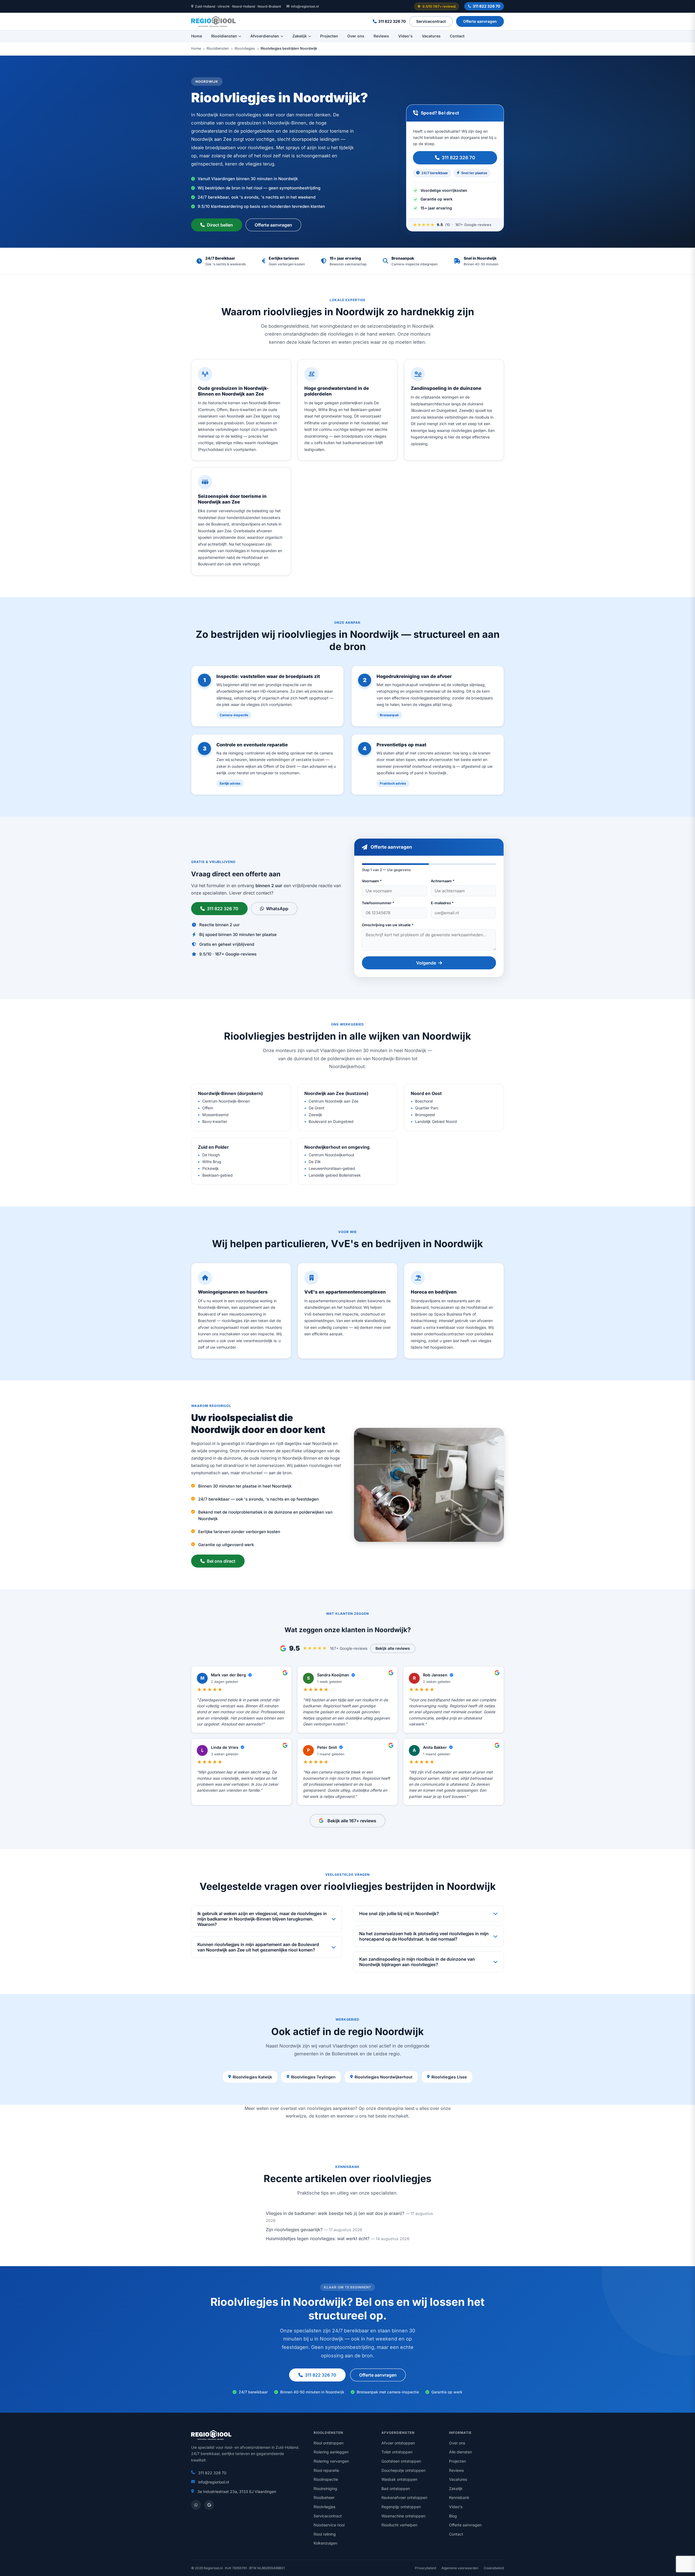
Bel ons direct (221, 1561)
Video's (405, 36)
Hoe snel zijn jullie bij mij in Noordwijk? (399, 1913)
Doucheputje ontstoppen (403, 2470)
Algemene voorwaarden (460, 2568)
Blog (453, 2516)
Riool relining (325, 2534)
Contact (457, 36)
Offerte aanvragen (480, 21)
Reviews (381, 36)
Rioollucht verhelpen (399, 2525)
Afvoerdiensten (265, 36)
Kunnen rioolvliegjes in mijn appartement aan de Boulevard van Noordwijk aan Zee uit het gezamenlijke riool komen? (258, 1947)
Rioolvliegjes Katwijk (252, 2077)
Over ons (356, 36)
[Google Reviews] (209, 2505)
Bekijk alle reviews (393, 1648)
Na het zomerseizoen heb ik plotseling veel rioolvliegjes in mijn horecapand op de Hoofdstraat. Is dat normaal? (424, 1936)
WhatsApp (277, 909)
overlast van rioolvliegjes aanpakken (318, 2108)
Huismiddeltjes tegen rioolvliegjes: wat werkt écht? (318, 2239)
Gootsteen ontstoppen (401, 2461)
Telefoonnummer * (378, 903)
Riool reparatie (326, 2470)
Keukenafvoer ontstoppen (404, 2497)
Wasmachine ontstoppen (403, 2516)
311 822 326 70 (486, 6)
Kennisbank (459, 2497)
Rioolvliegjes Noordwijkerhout (383, 2077)
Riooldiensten (224, 36)
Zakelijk (300, 36)
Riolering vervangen (331, 2461)
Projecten (329, 36)
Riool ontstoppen (328, 2443)
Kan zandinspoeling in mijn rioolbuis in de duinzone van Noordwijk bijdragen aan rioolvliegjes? (417, 1962)
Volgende (426, 963)
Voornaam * (372, 881)
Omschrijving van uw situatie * (388, 925)
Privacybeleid (425, 2568)
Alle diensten (460, 2452)
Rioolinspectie (326, 2479)
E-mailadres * (442, 903)
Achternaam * (443, 881)
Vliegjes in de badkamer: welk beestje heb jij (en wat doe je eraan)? (335, 2213)
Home (197, 36)
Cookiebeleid (494, 2568)
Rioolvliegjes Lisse (449, 2077)
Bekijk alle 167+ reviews (352, 1821)
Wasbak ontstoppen (399, 2479)
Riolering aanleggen (331, 2452)
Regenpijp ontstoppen (401, 2507)
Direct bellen (220, 225)
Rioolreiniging (325, 2489)
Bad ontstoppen (396, 2489)
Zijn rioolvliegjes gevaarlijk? (294, 2230)
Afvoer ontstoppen (398, 2443)
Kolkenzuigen (325, 2543)
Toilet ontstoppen (397, 2452)
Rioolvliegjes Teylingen (313, 2077)
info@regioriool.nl (305, 6)
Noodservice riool (329, 2525)
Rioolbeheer (324, 2497)
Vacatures (431, 36)
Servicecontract (431, 21)
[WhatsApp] (196, 2505)
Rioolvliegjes (245, 49)
